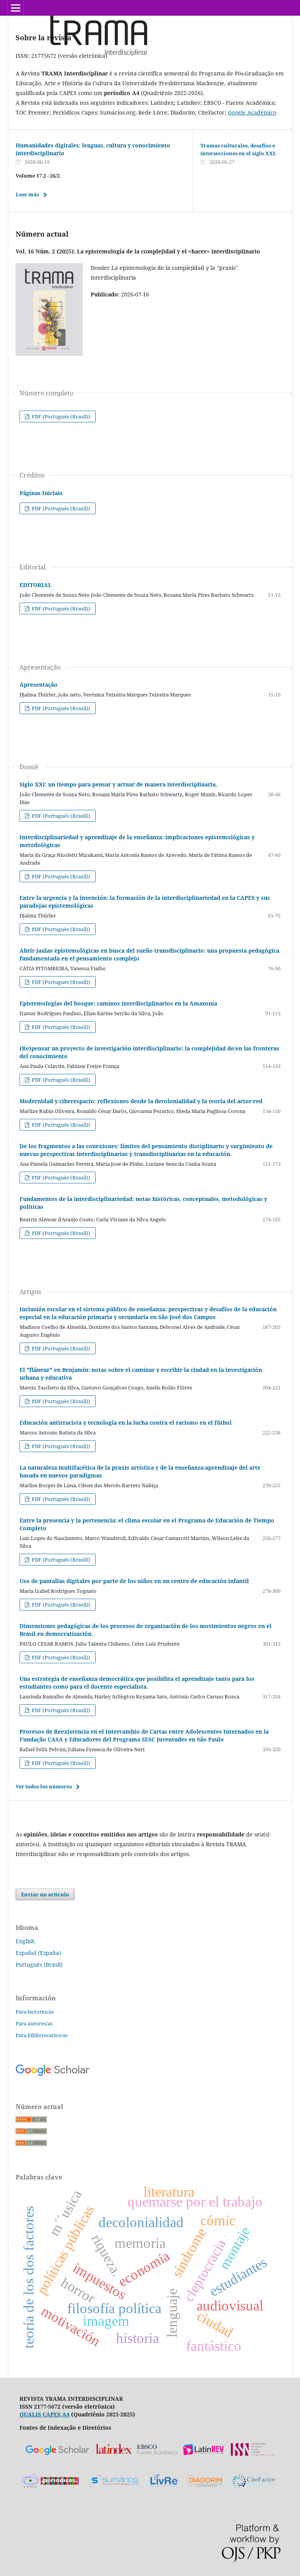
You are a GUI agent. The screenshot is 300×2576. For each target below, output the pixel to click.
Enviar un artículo (45, 1894)
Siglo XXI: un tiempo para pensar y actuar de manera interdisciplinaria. (118, 784)
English (25, 1941)
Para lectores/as (35, 2012)
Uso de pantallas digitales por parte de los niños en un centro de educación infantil (134, 1581)
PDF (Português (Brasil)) (60, 416)
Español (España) (38, 1953)
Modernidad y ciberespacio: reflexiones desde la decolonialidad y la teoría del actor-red (141, 1101)
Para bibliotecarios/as (42, 2035)
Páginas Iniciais (41, 493)
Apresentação (38, 685)
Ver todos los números (44, 1786)
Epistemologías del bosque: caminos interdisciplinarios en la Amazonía (118, 1003)
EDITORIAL (36, 585)
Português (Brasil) (39, 1965)
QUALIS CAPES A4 (45, 2414)
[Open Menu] (16, 8)
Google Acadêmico (252, 112)
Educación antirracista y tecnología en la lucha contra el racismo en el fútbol (126, 1423)
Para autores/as (34, 2023)
